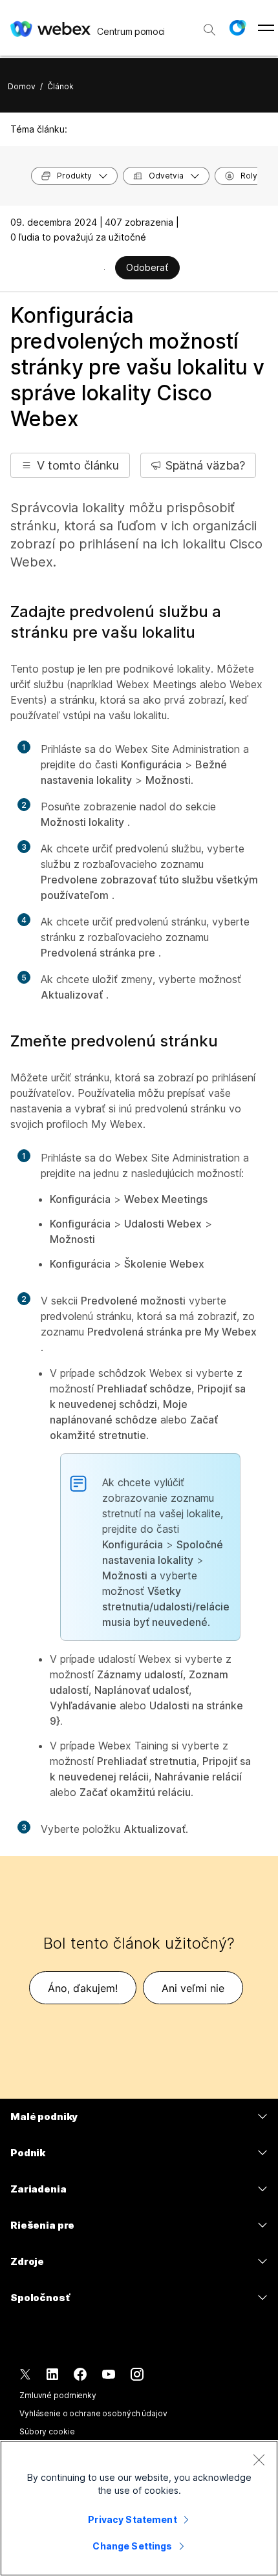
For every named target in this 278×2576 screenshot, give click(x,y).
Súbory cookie (47, 2431)
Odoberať (147, 267)
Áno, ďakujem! (83, 1988)
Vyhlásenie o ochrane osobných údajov (93, 2413)
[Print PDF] (104, 269)
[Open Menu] (266, 28)
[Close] (259, 2460)
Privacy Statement (132, 2519)
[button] (237, 28)
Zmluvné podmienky (58, 2395)
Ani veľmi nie (193, 1988)
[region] (139, 2508)
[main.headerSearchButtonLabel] (209, 25)
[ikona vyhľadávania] (209, 30)
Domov (22, 86)
